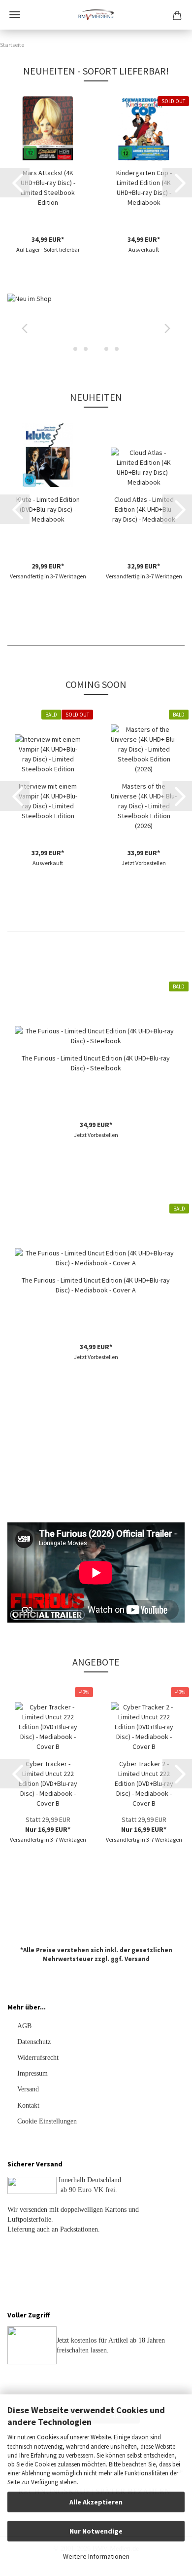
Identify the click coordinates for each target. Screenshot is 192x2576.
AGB (24, 2026)
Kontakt (28, 2105)
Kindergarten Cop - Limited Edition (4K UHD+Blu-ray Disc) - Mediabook (144, 188)
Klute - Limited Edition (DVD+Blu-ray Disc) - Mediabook (48, 509)
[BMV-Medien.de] (96, 15)
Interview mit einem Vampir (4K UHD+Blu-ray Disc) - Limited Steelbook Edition (48, 801)
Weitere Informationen (96, 2556)
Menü (15, 15)
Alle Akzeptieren (96, 2502)
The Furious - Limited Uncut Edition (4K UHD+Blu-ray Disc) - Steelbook (96, 1063)
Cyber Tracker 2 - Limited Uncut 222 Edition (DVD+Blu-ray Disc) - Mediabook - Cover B (144, 1783)
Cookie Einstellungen (47, 2121)
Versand (137, 1959)
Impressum (32, 2073)
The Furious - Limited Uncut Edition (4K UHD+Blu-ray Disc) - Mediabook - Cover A (96, 1285)
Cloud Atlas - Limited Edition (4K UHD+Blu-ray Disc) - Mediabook (144, 509)
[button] (15, 183)
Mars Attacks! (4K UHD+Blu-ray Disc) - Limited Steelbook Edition (48, 188)
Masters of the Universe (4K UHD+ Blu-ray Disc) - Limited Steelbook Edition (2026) (144, 806)
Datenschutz (34, 2042)
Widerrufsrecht (38, 2058)
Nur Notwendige (96, 2531)
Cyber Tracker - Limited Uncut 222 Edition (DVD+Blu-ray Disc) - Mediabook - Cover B (48, 1783)
